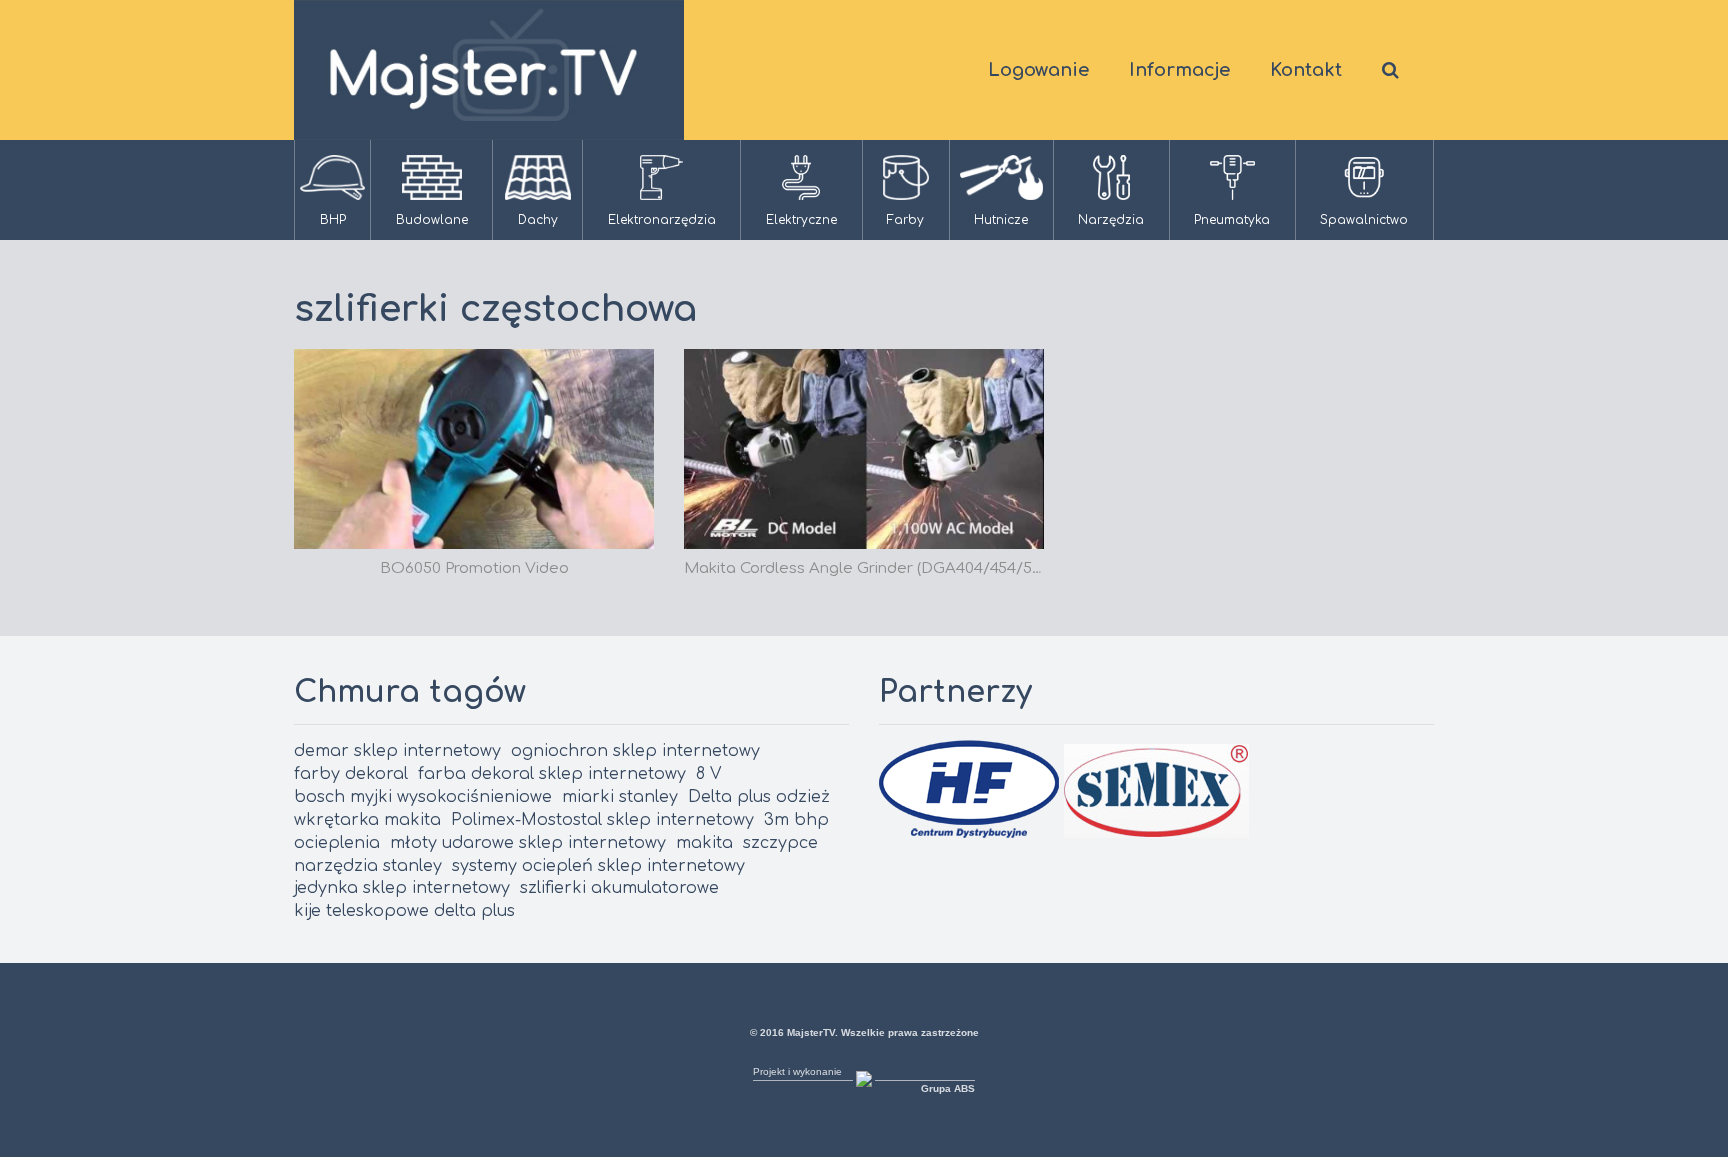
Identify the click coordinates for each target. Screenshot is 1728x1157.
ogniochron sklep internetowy (635, 751)
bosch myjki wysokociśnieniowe (423, 797)
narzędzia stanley (368, 866)
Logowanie (1038, 70)
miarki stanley (620, 797)
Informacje (1179, 70)
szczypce (780, 843)
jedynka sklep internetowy (402, 888)
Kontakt (1306, 70)
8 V (708, 774)
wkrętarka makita (367, 820)
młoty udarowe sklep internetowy (528, 843)
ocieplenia (337, 843)
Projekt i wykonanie (797, 1071)
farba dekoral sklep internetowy (552, 774)
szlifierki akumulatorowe (619, 888)
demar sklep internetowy (397, 751)
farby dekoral (351, 774)
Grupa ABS (948, 1088)
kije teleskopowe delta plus (404, 911)
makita (704, 843)
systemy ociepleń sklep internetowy (598, 866)
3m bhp (796, 820)
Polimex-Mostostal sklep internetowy (602, 820)
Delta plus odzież (759, 797)
